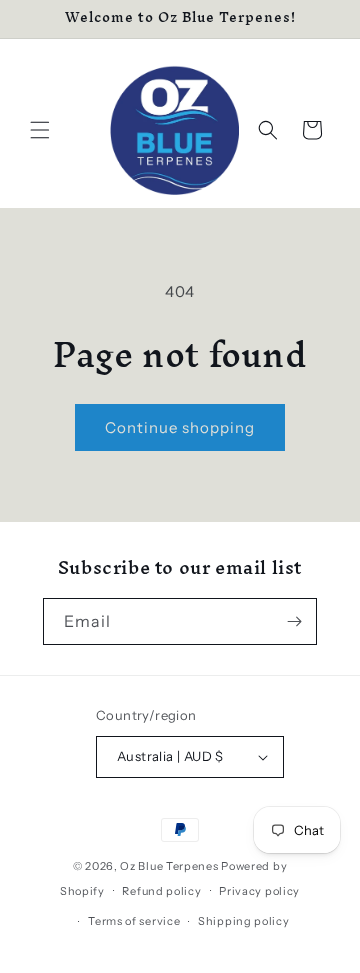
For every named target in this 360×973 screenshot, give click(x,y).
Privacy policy (259, 891)
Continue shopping (180, 427)
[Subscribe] (294, 621)
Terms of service (134, 921)
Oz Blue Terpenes (169, 866)
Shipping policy (244, 921)
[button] (40, 130)
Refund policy (161, 891)
